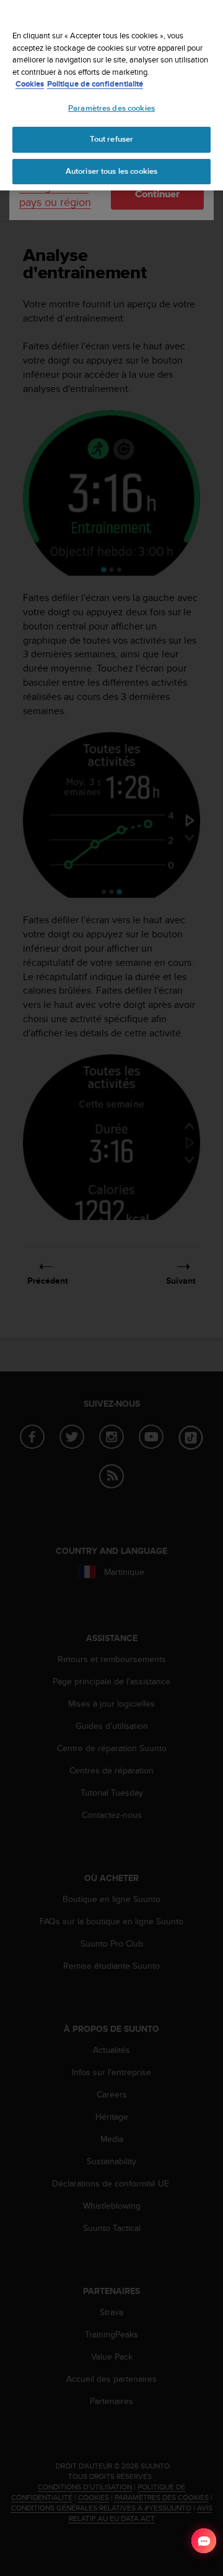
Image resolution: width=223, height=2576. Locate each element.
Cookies (30, 84)
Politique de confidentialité (95, 84)
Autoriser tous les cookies (111, 171)
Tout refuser (112, 139)
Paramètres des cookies (111, 108)
